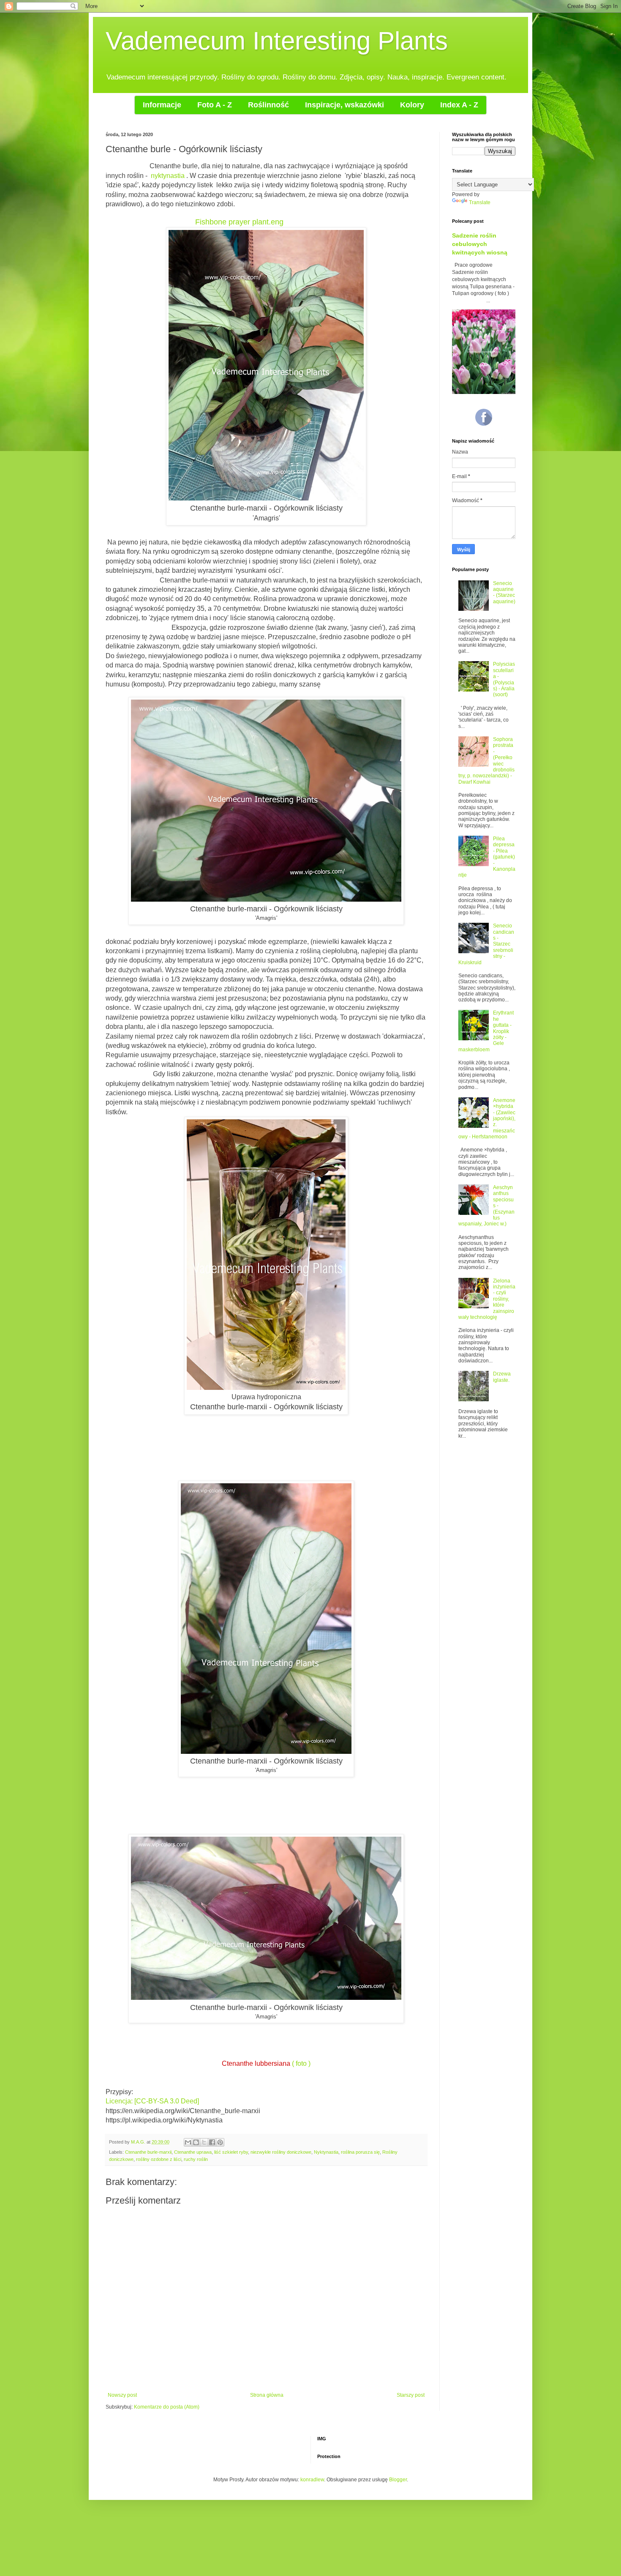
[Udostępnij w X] (204, 2142)
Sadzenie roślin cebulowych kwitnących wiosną (480, 244)
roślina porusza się (360, 2152)
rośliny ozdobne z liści (159, 2159)
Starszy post (411, 2395)
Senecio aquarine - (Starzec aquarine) (504, 592)
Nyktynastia (326, 2152)
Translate (480, 202)
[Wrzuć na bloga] (196, 2142)
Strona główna (267, 2395)
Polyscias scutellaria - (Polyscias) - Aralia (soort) (504, 679)
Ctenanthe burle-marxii (148, 2152)
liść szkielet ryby (231, 2152)
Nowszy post (122, 2395)
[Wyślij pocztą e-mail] (188, 2142)
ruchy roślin (196, 2159)
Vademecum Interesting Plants (277, 41)
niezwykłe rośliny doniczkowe (281, 2152)
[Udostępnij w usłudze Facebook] (212, 2142)
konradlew (312, 2480)
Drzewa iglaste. (502, 1377)
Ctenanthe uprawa (193, 2152)
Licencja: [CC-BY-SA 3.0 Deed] (152, 2101)
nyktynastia (168, 176)
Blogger (398, 2480)
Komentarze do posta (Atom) (167, 2407)
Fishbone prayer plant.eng (239, 222)
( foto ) (301, 2063)
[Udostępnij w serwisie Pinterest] (220, 2142)
